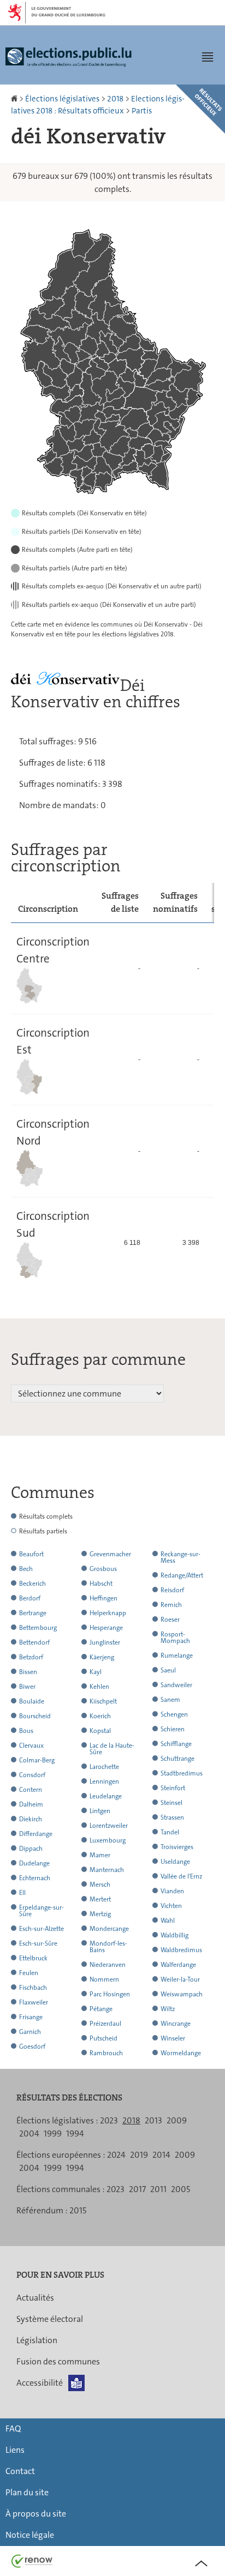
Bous (26, 1731)
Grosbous (103, 1569)
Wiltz (168, 2009)
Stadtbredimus (182, 1773)
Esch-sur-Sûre (38, 1943)
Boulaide (32, 1701)
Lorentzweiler (109, 1826)
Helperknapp (108, 1613)
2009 (177, 2120)
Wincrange (176, 2024)
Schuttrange (177, 1759)
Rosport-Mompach (175, 1638)
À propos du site (36, 2514)
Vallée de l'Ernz (181, 1876)
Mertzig (100, 1914)
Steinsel (171, 1803)
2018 (115, 99)
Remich (171, 1605)
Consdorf (32, 1775)
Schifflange (176, 1744)
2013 (153, 2120)
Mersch (100, 1885)
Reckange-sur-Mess (180, 1557)
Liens (15, 2450)
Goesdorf (32, 2047)
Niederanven (108, 1965)
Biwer (27, 1687)
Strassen (172, 1817)
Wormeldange (181, 2053)
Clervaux (31, 1746)
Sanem (170, 1700)
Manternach (107, 1870)
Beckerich (32, 1584)
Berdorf (30, 1598)
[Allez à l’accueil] (15, 99)
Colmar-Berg (37, 1760)
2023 (109, 2120)
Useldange (175, 1862)
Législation (37, 2340)
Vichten (171, 1906)
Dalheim (31, 1804)
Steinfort (173, 1788)
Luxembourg (108, 1840)
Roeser (170, 1620)
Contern (31, 1790)
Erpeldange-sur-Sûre (42, 1911)
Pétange (101, 2009)
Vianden (172, 1891)
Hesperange (106, 1628)
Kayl (96, 1672)
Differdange (36, 1834)
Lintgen (100, 1811)
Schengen (174, 1714)
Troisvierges (177, 1847)
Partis (142, 111)
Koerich (100, 1716)
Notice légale (30, 2535)
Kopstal (100, 1731)
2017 (137, 2189)
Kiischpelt (103, 1701)
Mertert (100, 1899)
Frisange (31, 2017)
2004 (29, 2133)
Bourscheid (35, 1716)
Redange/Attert (182, 1575)
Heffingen (103, 1598)
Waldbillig (174, 1935)
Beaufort (31, 1554)
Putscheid (103, 2038)
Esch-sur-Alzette (42, 1929)
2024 (116, 2155)
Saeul (168, 1670)
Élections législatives (62, 99)
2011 (158, 2189)
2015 (78, 2210)
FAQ (13, 2428)
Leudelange (106, 1796)
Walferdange (178, 1965)
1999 (53, 2133)
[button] (208, 57)
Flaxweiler (34, 2002)
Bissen (28, 1672)
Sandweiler (176, 1685)
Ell (22, 1893)
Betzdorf (31, 1657)
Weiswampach (182, 1994)
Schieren (173, 1729)
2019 (139, 2155)
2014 (161, 2155)
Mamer (100, 1855)
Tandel (170, 1832)
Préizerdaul (105, 2024)
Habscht (101, 1584)
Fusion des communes (58, 2361)
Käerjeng (102, 1657)
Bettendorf (34, 1642)
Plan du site (27, 2492)
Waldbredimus (181, 1950)
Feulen (29, 1973)
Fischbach (33, 1988)
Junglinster (105, 1642)
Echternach (35, 1878)
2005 (180, 2189)
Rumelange (177, 1656)
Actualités (35, 2298)
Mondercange (109, 1929)
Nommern (104, 1979)
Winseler (173, 2038)
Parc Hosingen (110, 1994)
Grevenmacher (110, 1554)
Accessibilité (40, 2383)
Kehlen (99, 1687)
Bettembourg (38, 1628)
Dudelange (34, 1863)
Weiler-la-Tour (180, 1979)
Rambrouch (106, 2053)
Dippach (31, 1849)
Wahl (168, 1921)
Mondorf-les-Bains (108, 1947)
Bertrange (33, 1613)
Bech (26, 1569)
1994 (75, 2133)
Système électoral (50, 2319)
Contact (20, 2471)
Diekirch (31, 1819)
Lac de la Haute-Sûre (112, 1749)
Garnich (30, 2032)
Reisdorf (172, 1590)
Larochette (104, 1767)
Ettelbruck (33, 1958)
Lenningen (104, 1781)
